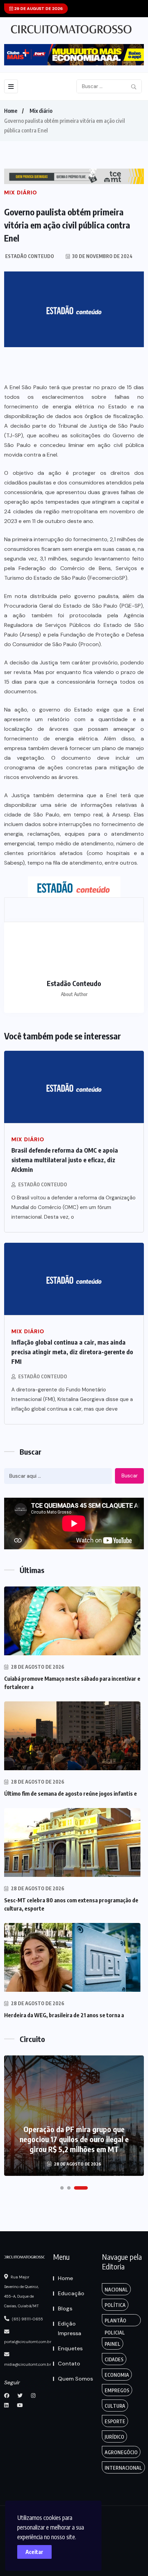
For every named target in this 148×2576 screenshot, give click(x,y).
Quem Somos (75, 2379)
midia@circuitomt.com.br (28, 2364)
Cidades (114, 2359)
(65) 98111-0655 (27, 2319)
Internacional (123, 2468)
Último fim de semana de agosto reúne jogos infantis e (71, 1794)
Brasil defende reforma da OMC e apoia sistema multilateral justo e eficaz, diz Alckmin (65, 1160)
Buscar (130, 1476)
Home (11, 111)
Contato (69, 2364)
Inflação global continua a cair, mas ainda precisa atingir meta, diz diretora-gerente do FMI (72, 1352)
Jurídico (114, 2437)
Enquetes (70, 2348)
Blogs (65, 2308)
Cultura (115, 2406)
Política (115, 2305)
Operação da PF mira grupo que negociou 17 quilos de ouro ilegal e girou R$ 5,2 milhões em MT (74, 2139)
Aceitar (34, 2552)
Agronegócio (121, 2452)
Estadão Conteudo (43, 1184)
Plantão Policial (115, 2322)
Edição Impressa (70, 2328)
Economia (117, 2375)
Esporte (115, 2421)
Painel (113, 2344)
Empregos (117, 2390)
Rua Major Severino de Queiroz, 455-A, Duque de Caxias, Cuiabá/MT (22, 2291)
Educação (71, 2293)
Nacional (116, 2290)
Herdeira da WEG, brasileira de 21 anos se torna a (64, 2015)
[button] (62, 2188)
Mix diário (41, 111)
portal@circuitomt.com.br (28, 2342)
